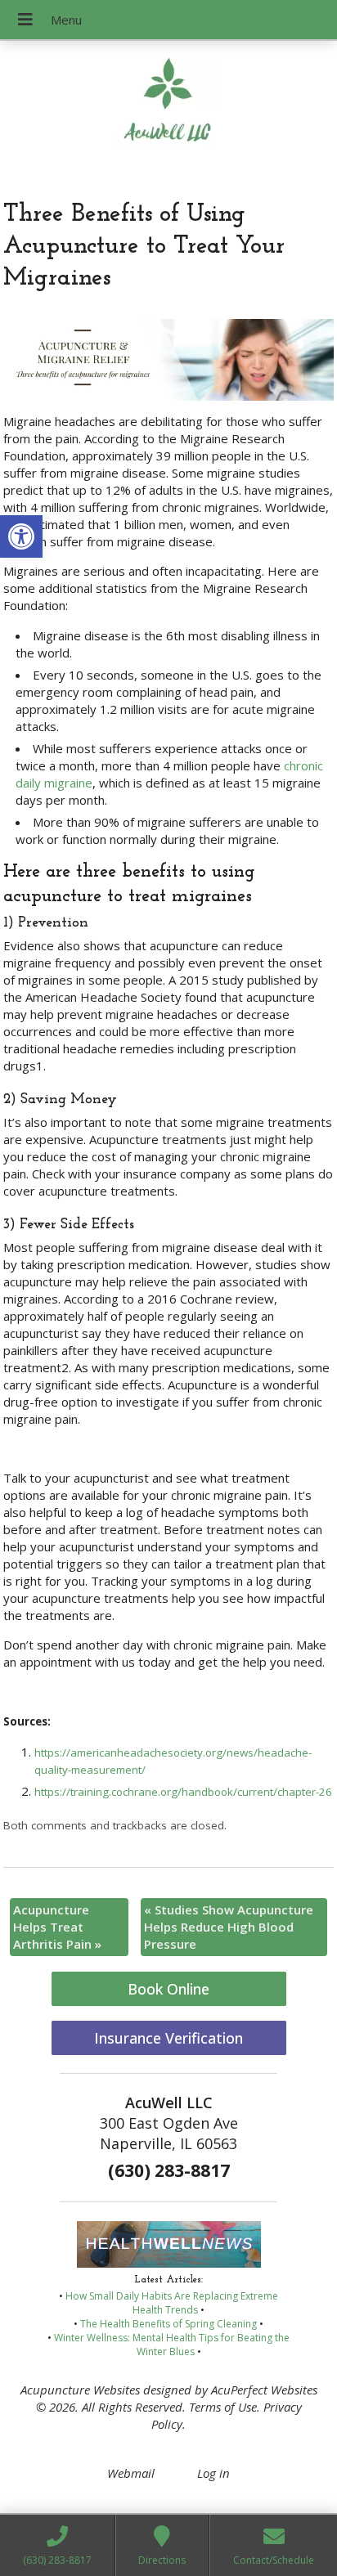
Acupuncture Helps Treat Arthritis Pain (57, 1927)
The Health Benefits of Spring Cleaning (168, 2324)
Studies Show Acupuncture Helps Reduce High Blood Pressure (229, 1927)
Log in (213, 2473)
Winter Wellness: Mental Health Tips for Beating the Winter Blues (172, 2345)
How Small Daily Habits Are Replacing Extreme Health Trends (172, 2303)
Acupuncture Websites (80, 2390)
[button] (21, 536)
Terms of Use (223, 2407)
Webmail (131, 2473)
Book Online (168, 1989)
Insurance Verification (168, 2038)
